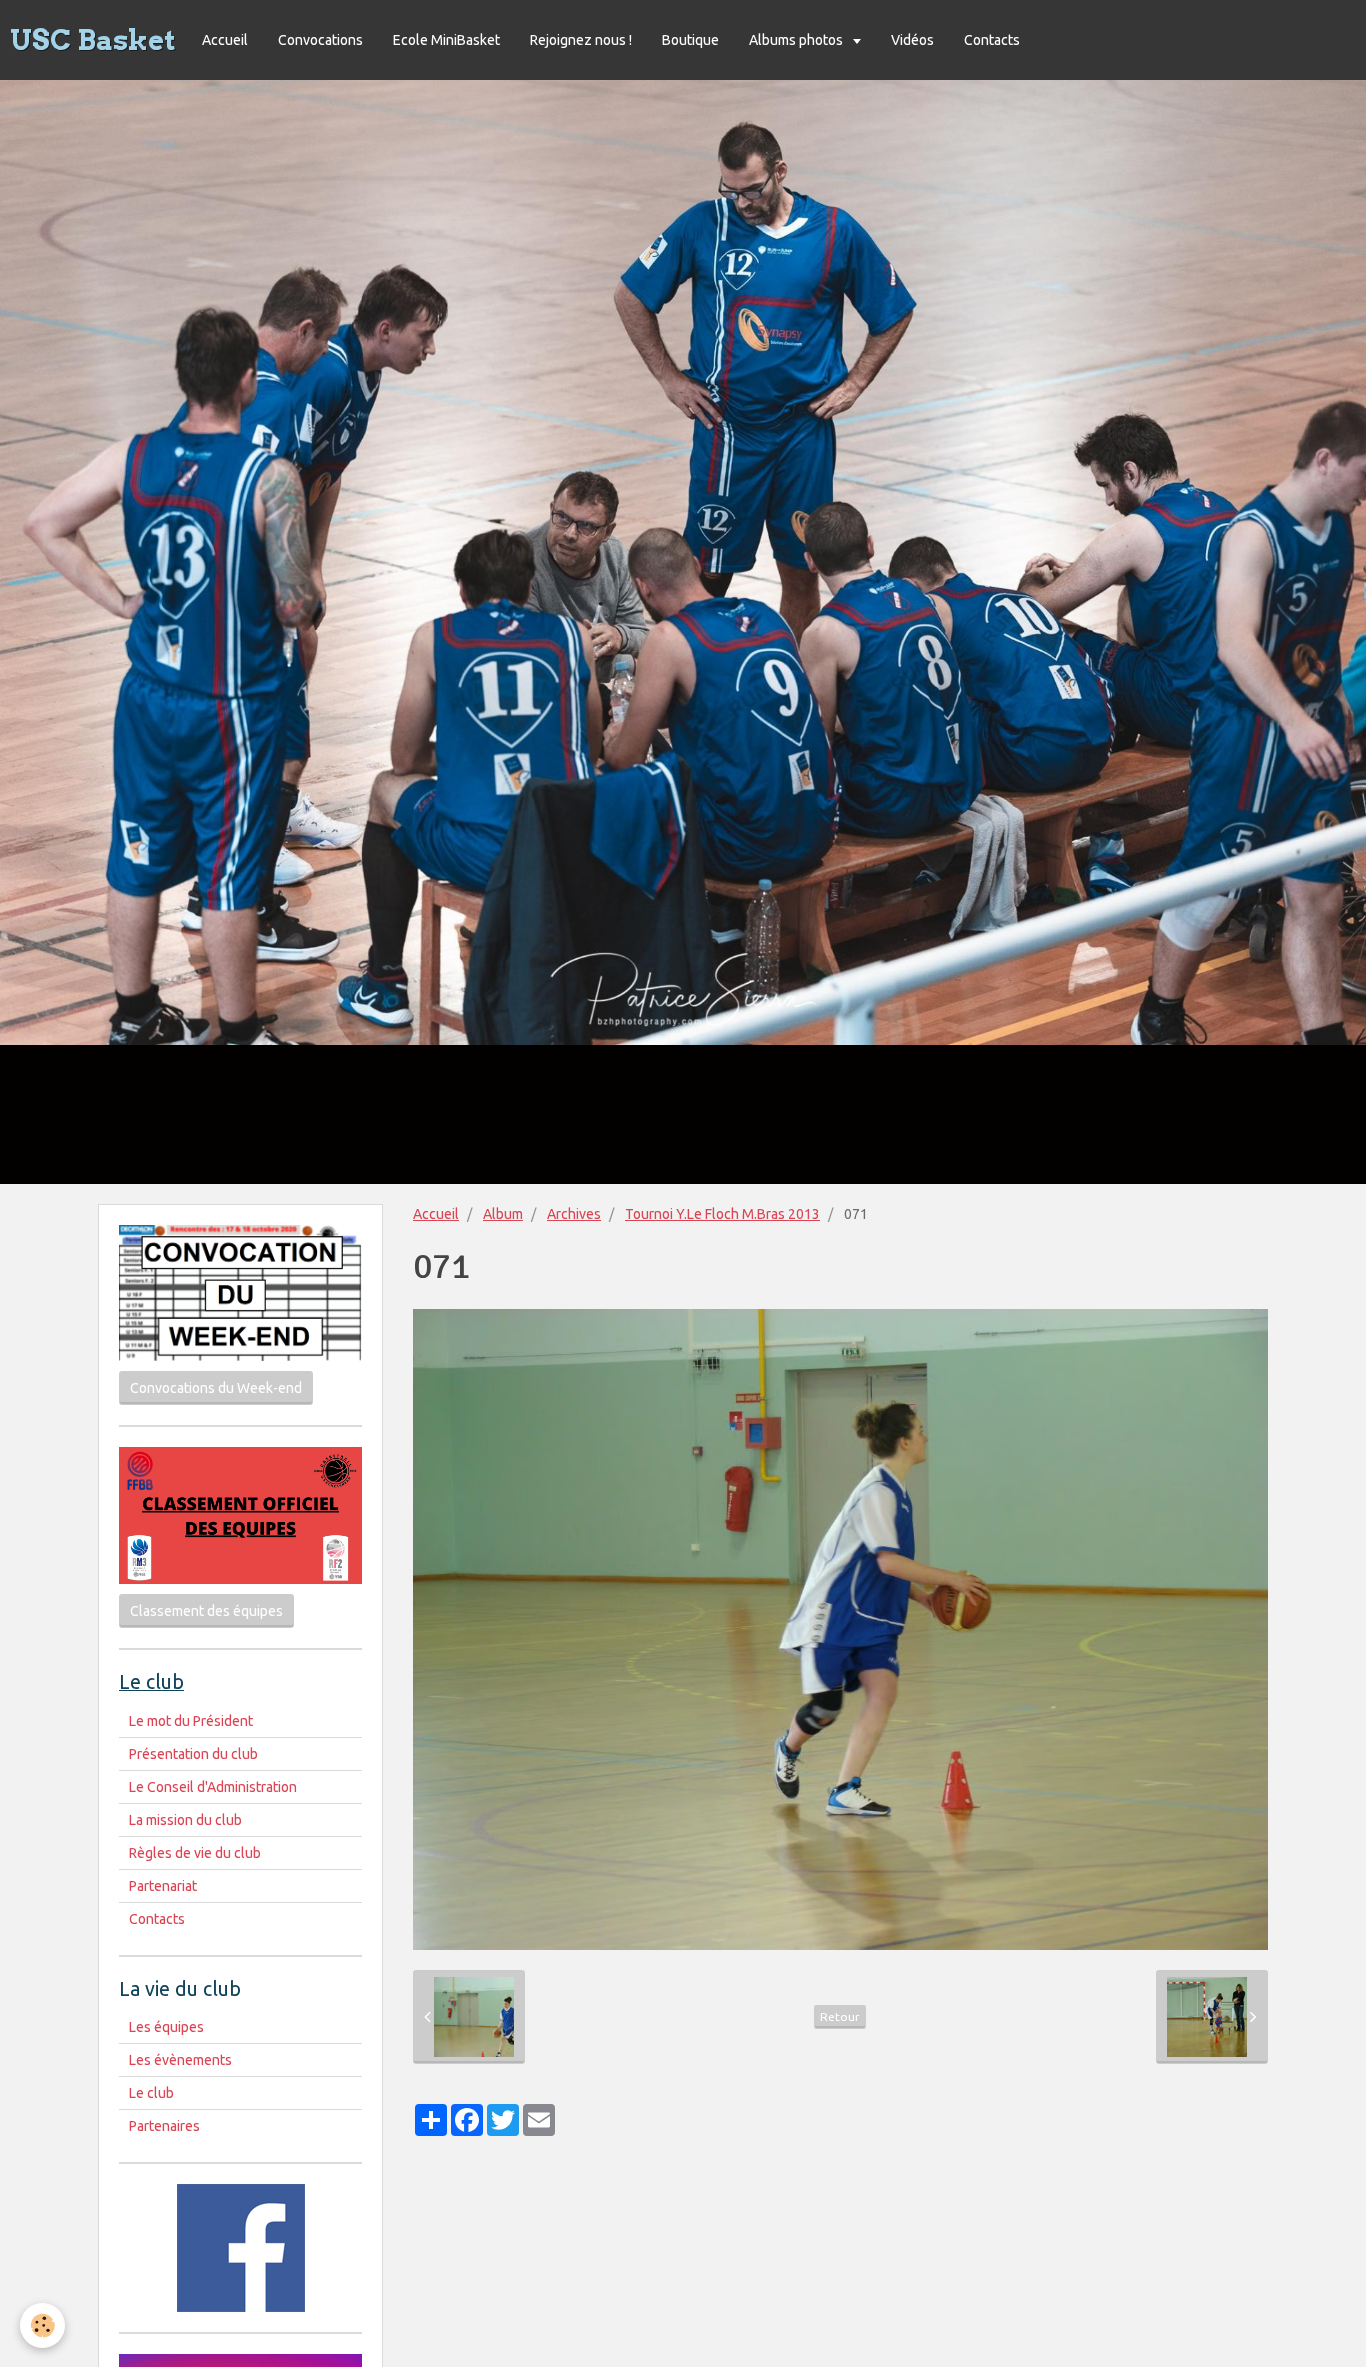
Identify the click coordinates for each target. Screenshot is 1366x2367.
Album (503, 1214)
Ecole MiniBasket (446, 40)
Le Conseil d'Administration (213, 1787)
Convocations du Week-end (216, 1388)
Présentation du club (193, 1754)
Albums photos (797, 40)
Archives (574, 1214)
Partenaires (164, 2126)
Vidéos (912, 40)
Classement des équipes (206, 1611)
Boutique (690, 40)
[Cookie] (42, 2325)
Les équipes (166, 2027)
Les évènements (180, 2060)
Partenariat (163, 1886)
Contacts (992, 40)
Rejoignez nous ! (581, 40)
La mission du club (185, 1820)
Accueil (225, 40)
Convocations (320, 40)
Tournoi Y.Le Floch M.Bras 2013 (722, 1214)
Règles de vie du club (195, 1853)
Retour (840, 2016)
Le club (151, 2093)
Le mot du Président (191, 1721)
